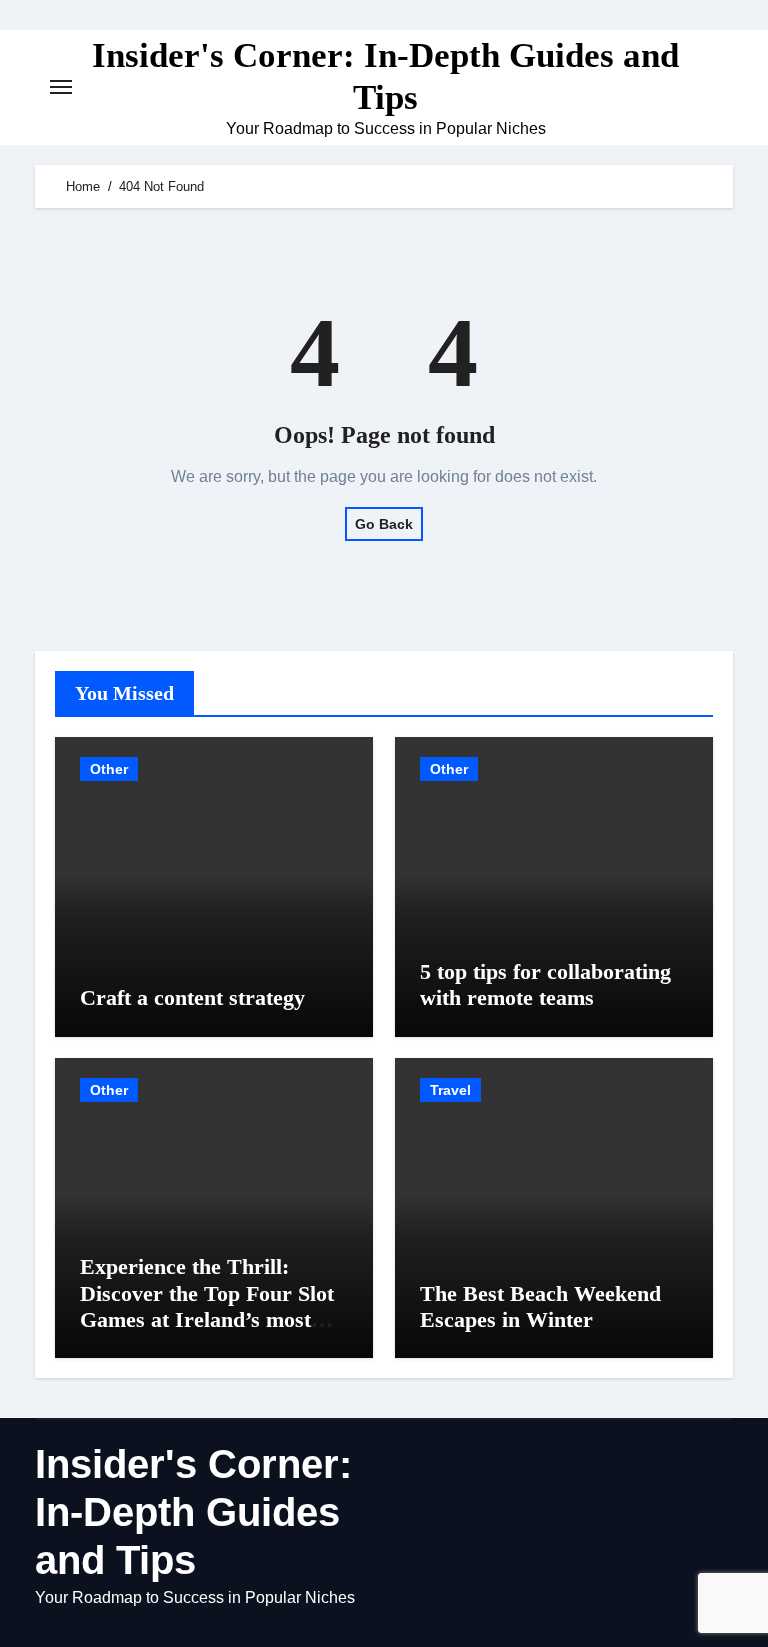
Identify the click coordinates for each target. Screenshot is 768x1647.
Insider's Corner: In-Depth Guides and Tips (193, 1512)
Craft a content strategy (192, 997)
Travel (450, 1090)
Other (109, 769)
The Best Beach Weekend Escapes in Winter (540, 1306)
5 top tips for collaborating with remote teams (545, 984)
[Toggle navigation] (61, 87)
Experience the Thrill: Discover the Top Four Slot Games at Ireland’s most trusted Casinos (207, 1306)
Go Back (384, 524)
